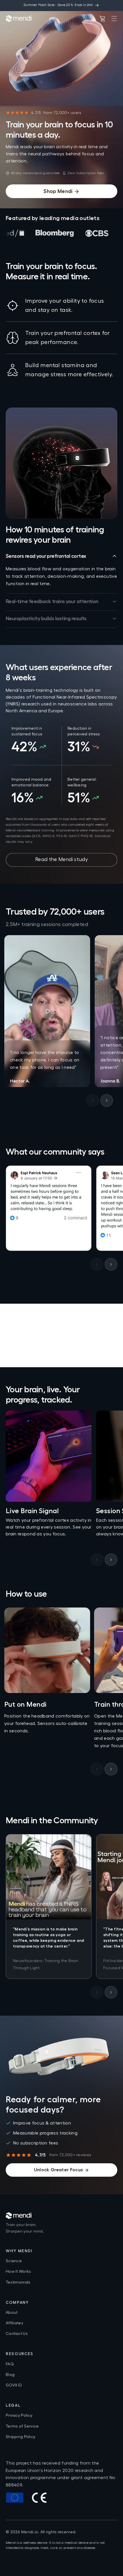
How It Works (18, 2272)
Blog (10, 2375)
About (12, 2313)
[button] (114, 19)
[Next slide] (111, 1560)
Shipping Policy (20, 2437)
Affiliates (14, 2323)
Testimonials (18, 2282)
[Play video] (47, 1011)
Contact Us (17, 2334)
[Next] (107, 1100)
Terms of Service (22, 2426)
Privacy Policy (19, 2416)
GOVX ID (14, 2385)
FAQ (10, 2364)
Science (14, 2261)
